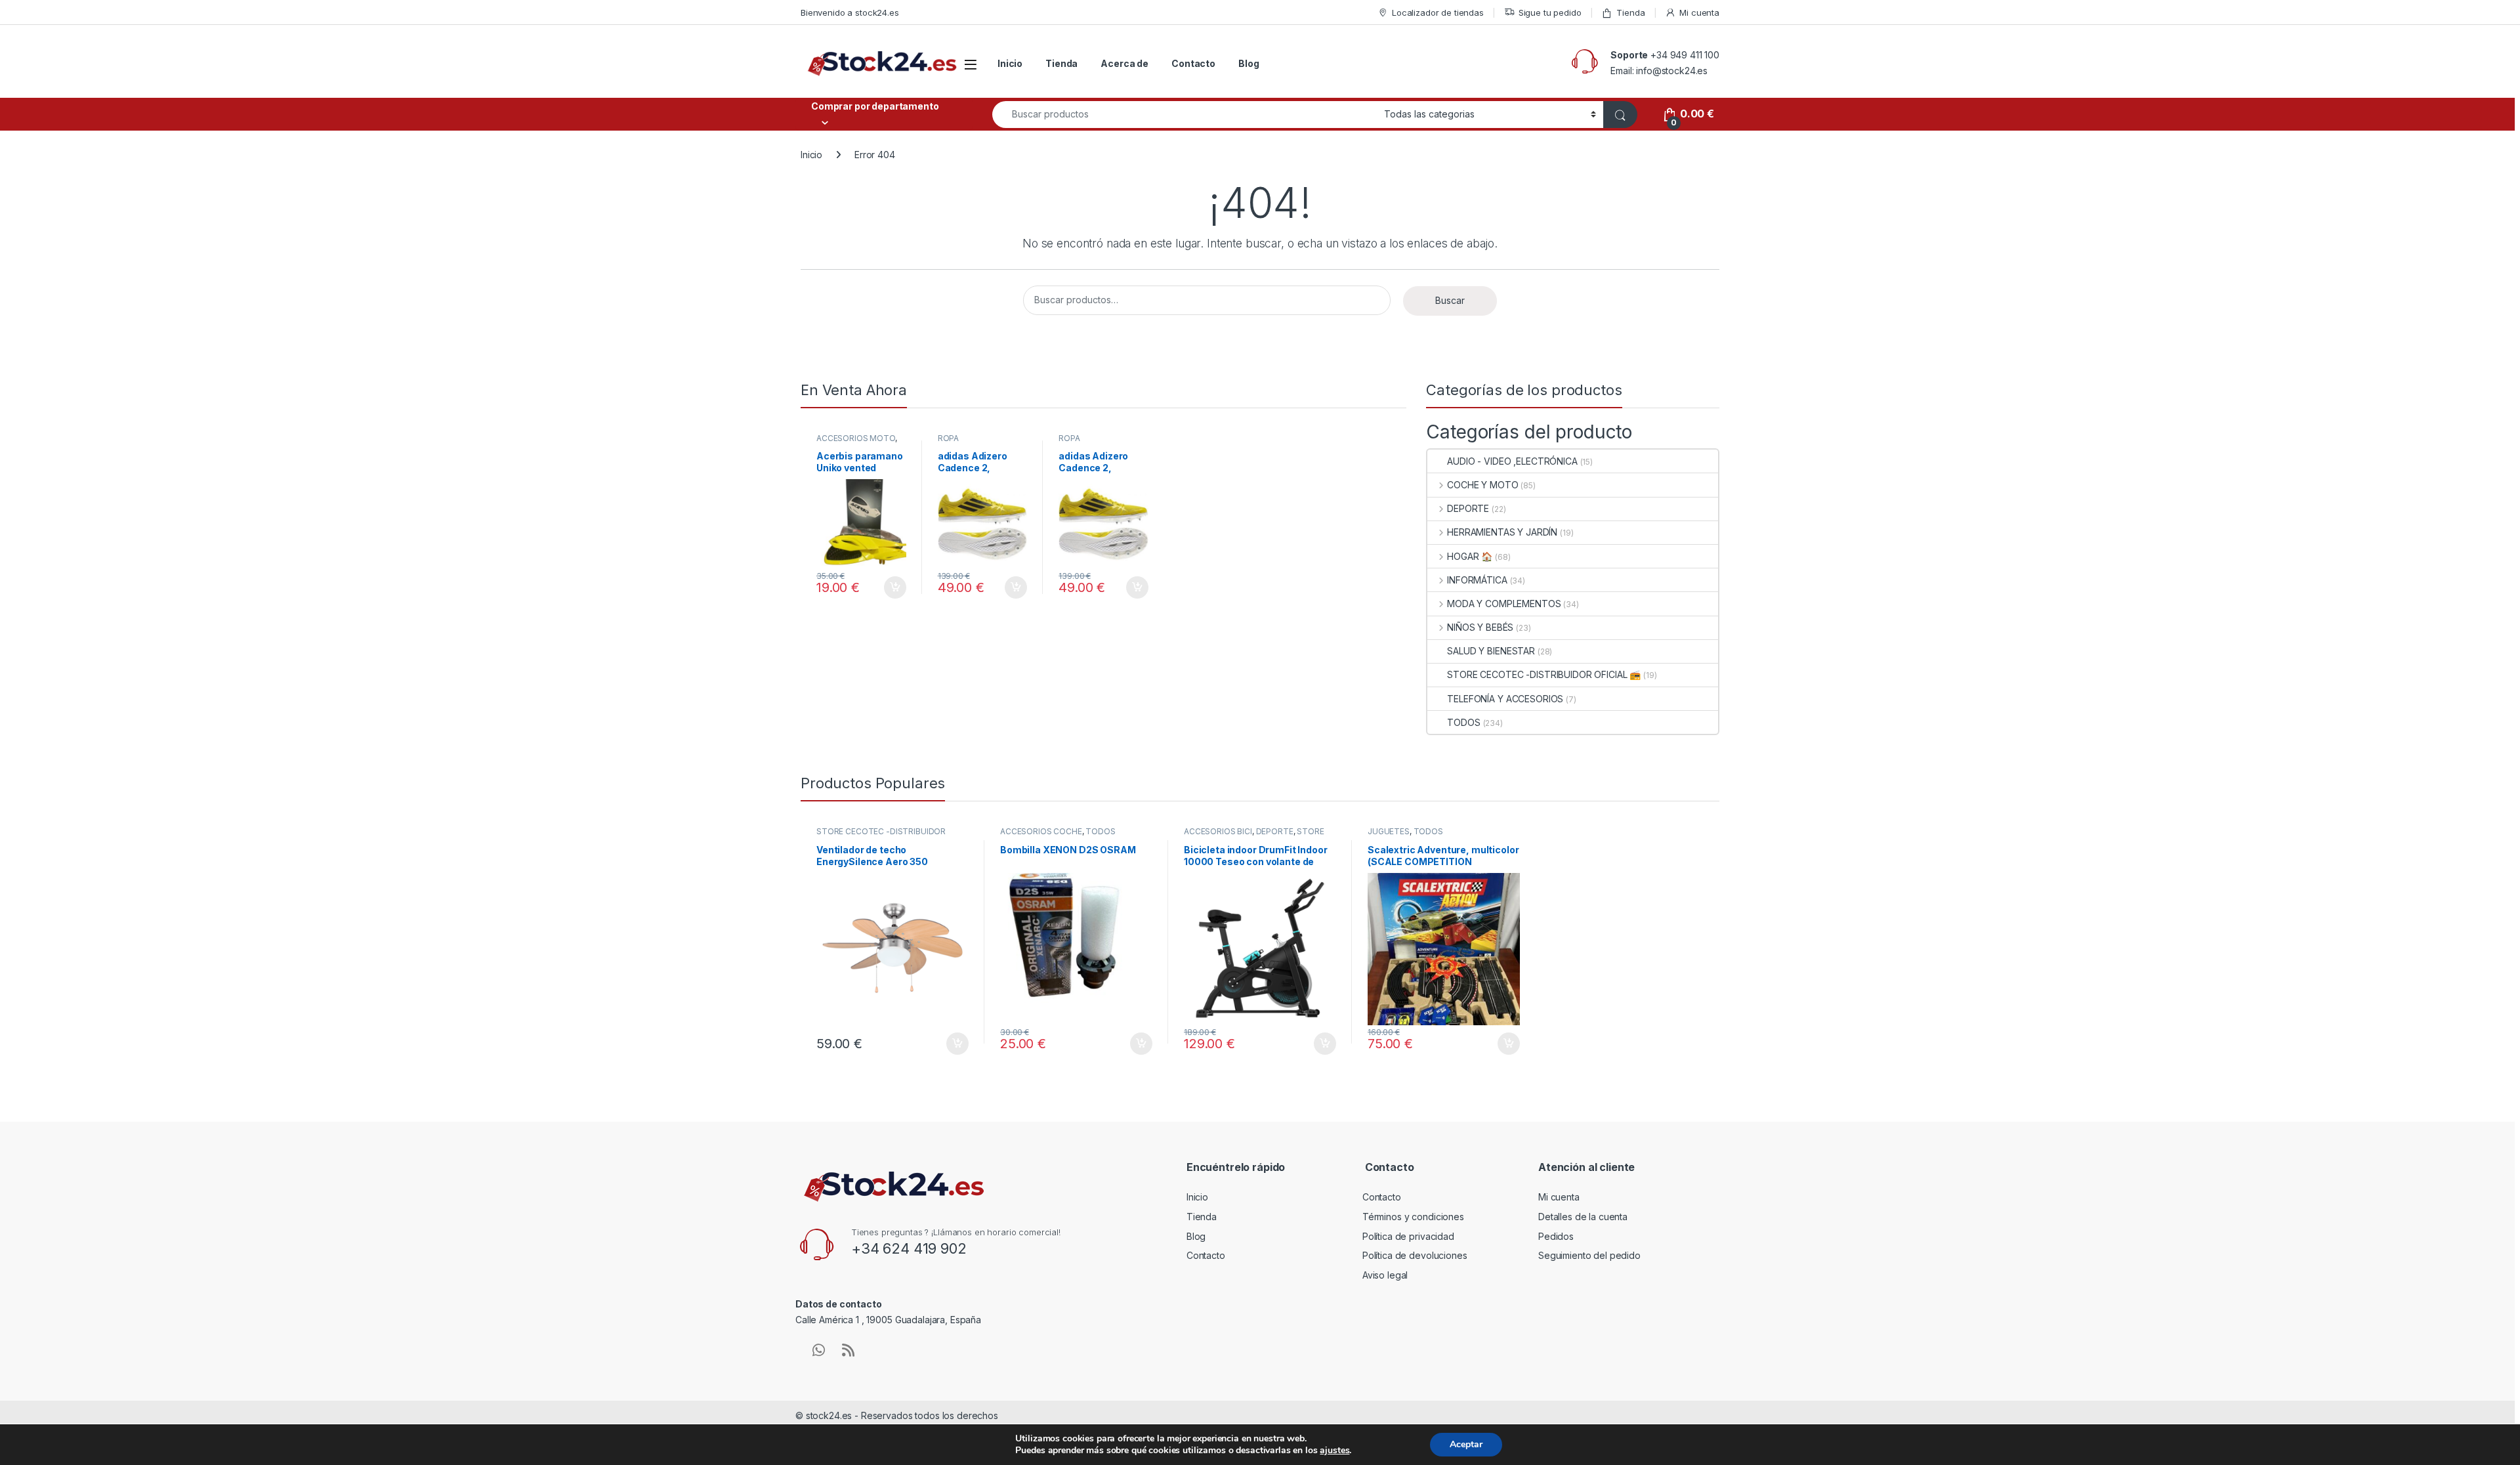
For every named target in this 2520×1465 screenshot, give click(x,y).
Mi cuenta (1699, 12)
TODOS (1463, 722)
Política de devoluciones (1415, 1255)
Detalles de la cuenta (1583, 1217)
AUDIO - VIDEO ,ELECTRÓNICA (1512, 461)
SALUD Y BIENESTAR (1491, 651)
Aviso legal (1385, 1275)
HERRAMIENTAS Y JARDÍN (1502, 532)
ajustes (1334, 1451)
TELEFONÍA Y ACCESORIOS (1505, 699)
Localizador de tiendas (1438, 12)
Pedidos (1556, 1236)
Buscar (1450, 300)
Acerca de (1124, 63)
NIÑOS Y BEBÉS (1480, 627)
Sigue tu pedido (1550, 12)
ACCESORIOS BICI (1218, 831)
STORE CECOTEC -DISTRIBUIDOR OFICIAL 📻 (1544, 674)
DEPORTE (1468, 508)
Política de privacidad (1408, 1236)
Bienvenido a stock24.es (850, 12)
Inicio (1010, 63)
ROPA (948, 438)
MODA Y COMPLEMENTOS (1504, 604)
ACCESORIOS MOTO (856, 438)
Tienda (1630, 12)
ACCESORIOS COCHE (1041, 831)
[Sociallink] (819, 1350)
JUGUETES (1389, 831)
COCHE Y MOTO (1482, 485)
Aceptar (1466, 1444)
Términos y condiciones (1413, 1217)
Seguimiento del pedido (1589, 1255)
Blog (1249, 63)
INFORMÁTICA (1477, 580)
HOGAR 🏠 (1470, 556)
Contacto (1193, 63)
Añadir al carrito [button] (893, 587)
